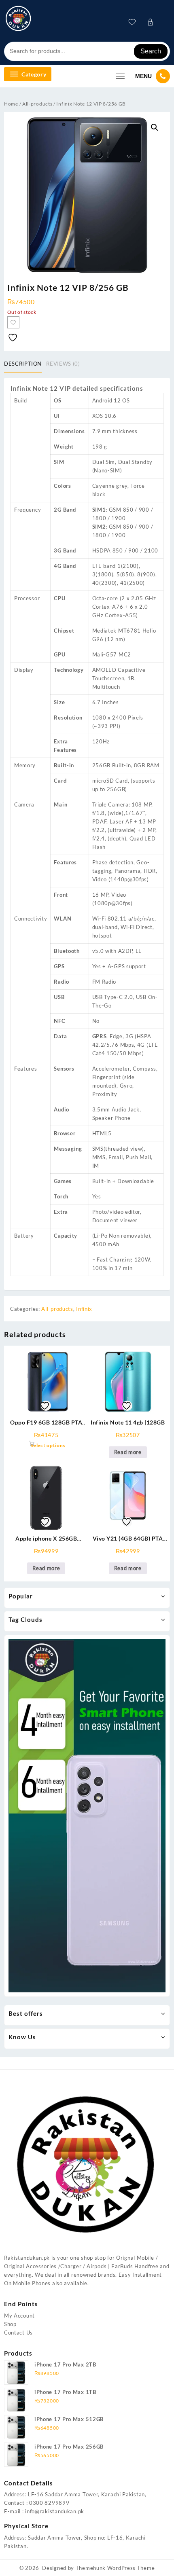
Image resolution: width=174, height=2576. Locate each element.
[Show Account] (153, 22)
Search (151, 51)
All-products (37, 104)
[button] (155, 127)
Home (11, 104)
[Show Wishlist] (135, 22)
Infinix (84, 1309)
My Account (19, 2316)
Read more (128, 1452)
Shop (10, 2324)
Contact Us (18, 2333)
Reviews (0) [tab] (63, 364)
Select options (48, 1445)
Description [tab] (23, 364)
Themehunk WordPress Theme (115, 2568)
